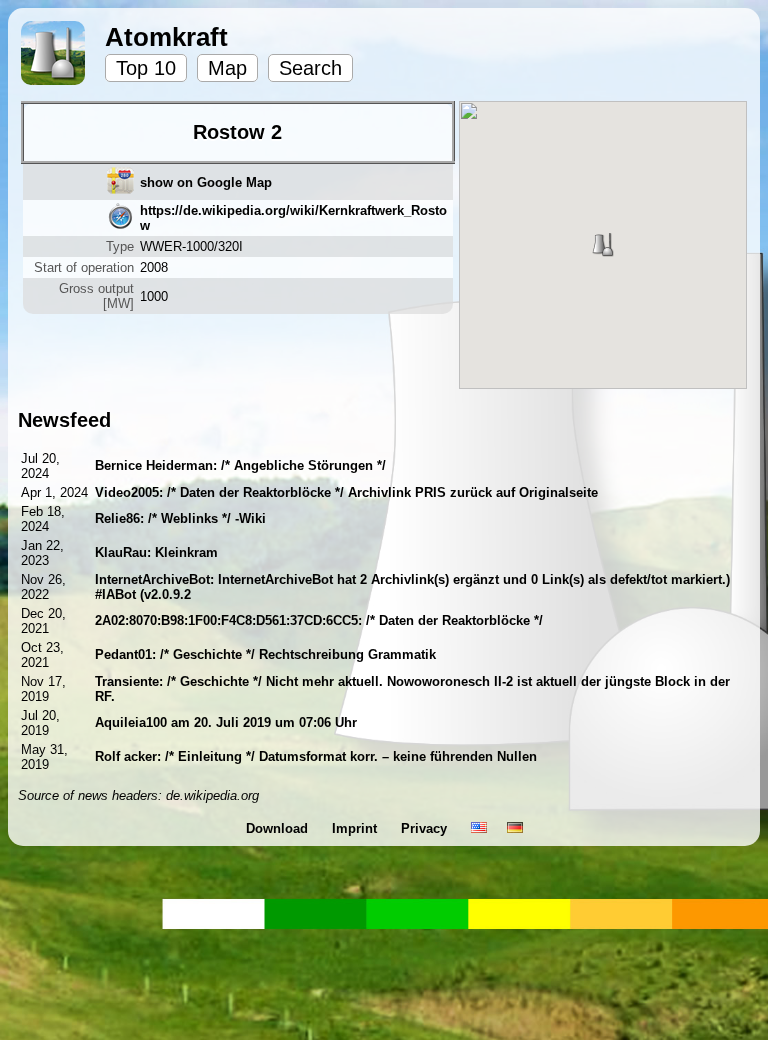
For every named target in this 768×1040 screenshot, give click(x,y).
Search (310, 68)
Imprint (356, 828)
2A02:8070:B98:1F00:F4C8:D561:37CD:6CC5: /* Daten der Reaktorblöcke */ (319, 620)
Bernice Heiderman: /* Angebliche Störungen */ (240, 465)
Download (279, 828)
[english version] (479, 828)
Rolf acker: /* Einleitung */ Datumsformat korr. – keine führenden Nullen (316, 756)
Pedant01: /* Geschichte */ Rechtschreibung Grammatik (265, 654)
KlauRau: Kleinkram (156, 552)
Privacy (426, 828)
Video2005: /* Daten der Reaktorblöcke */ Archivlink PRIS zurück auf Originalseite (346, 492)
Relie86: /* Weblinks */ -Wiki (180, 518)
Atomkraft (166, 37)
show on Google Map (206, 182)
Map (227, 68)
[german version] (515, 828)
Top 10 (146, 68)
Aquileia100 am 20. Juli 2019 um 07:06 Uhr (226, 722)
